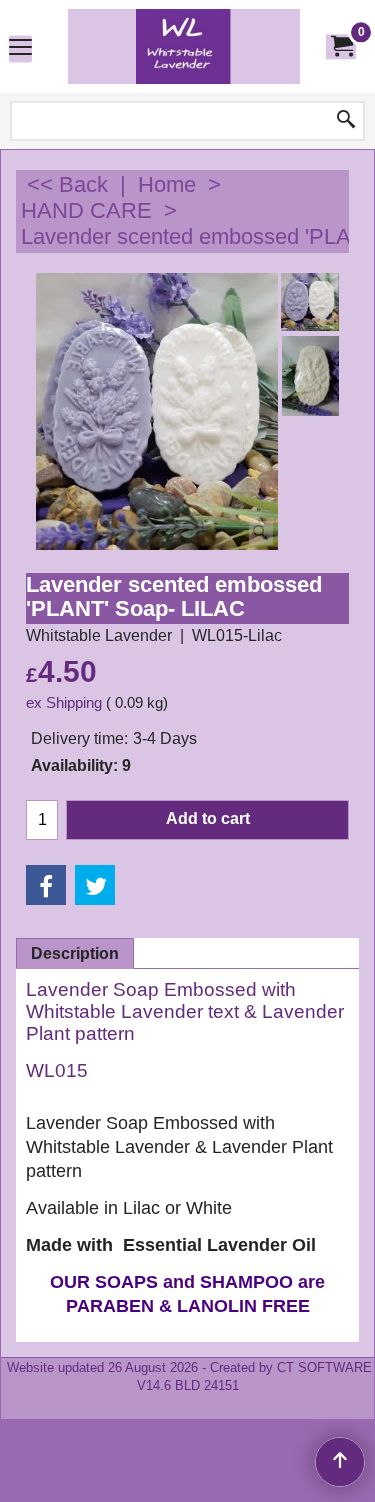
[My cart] (341, 46)
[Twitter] (95, 885)
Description (75, 953)
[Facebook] (46, 885)
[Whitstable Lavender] (184, 46)
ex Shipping (64, 703)
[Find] (346, 121)
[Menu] (20, 48)
